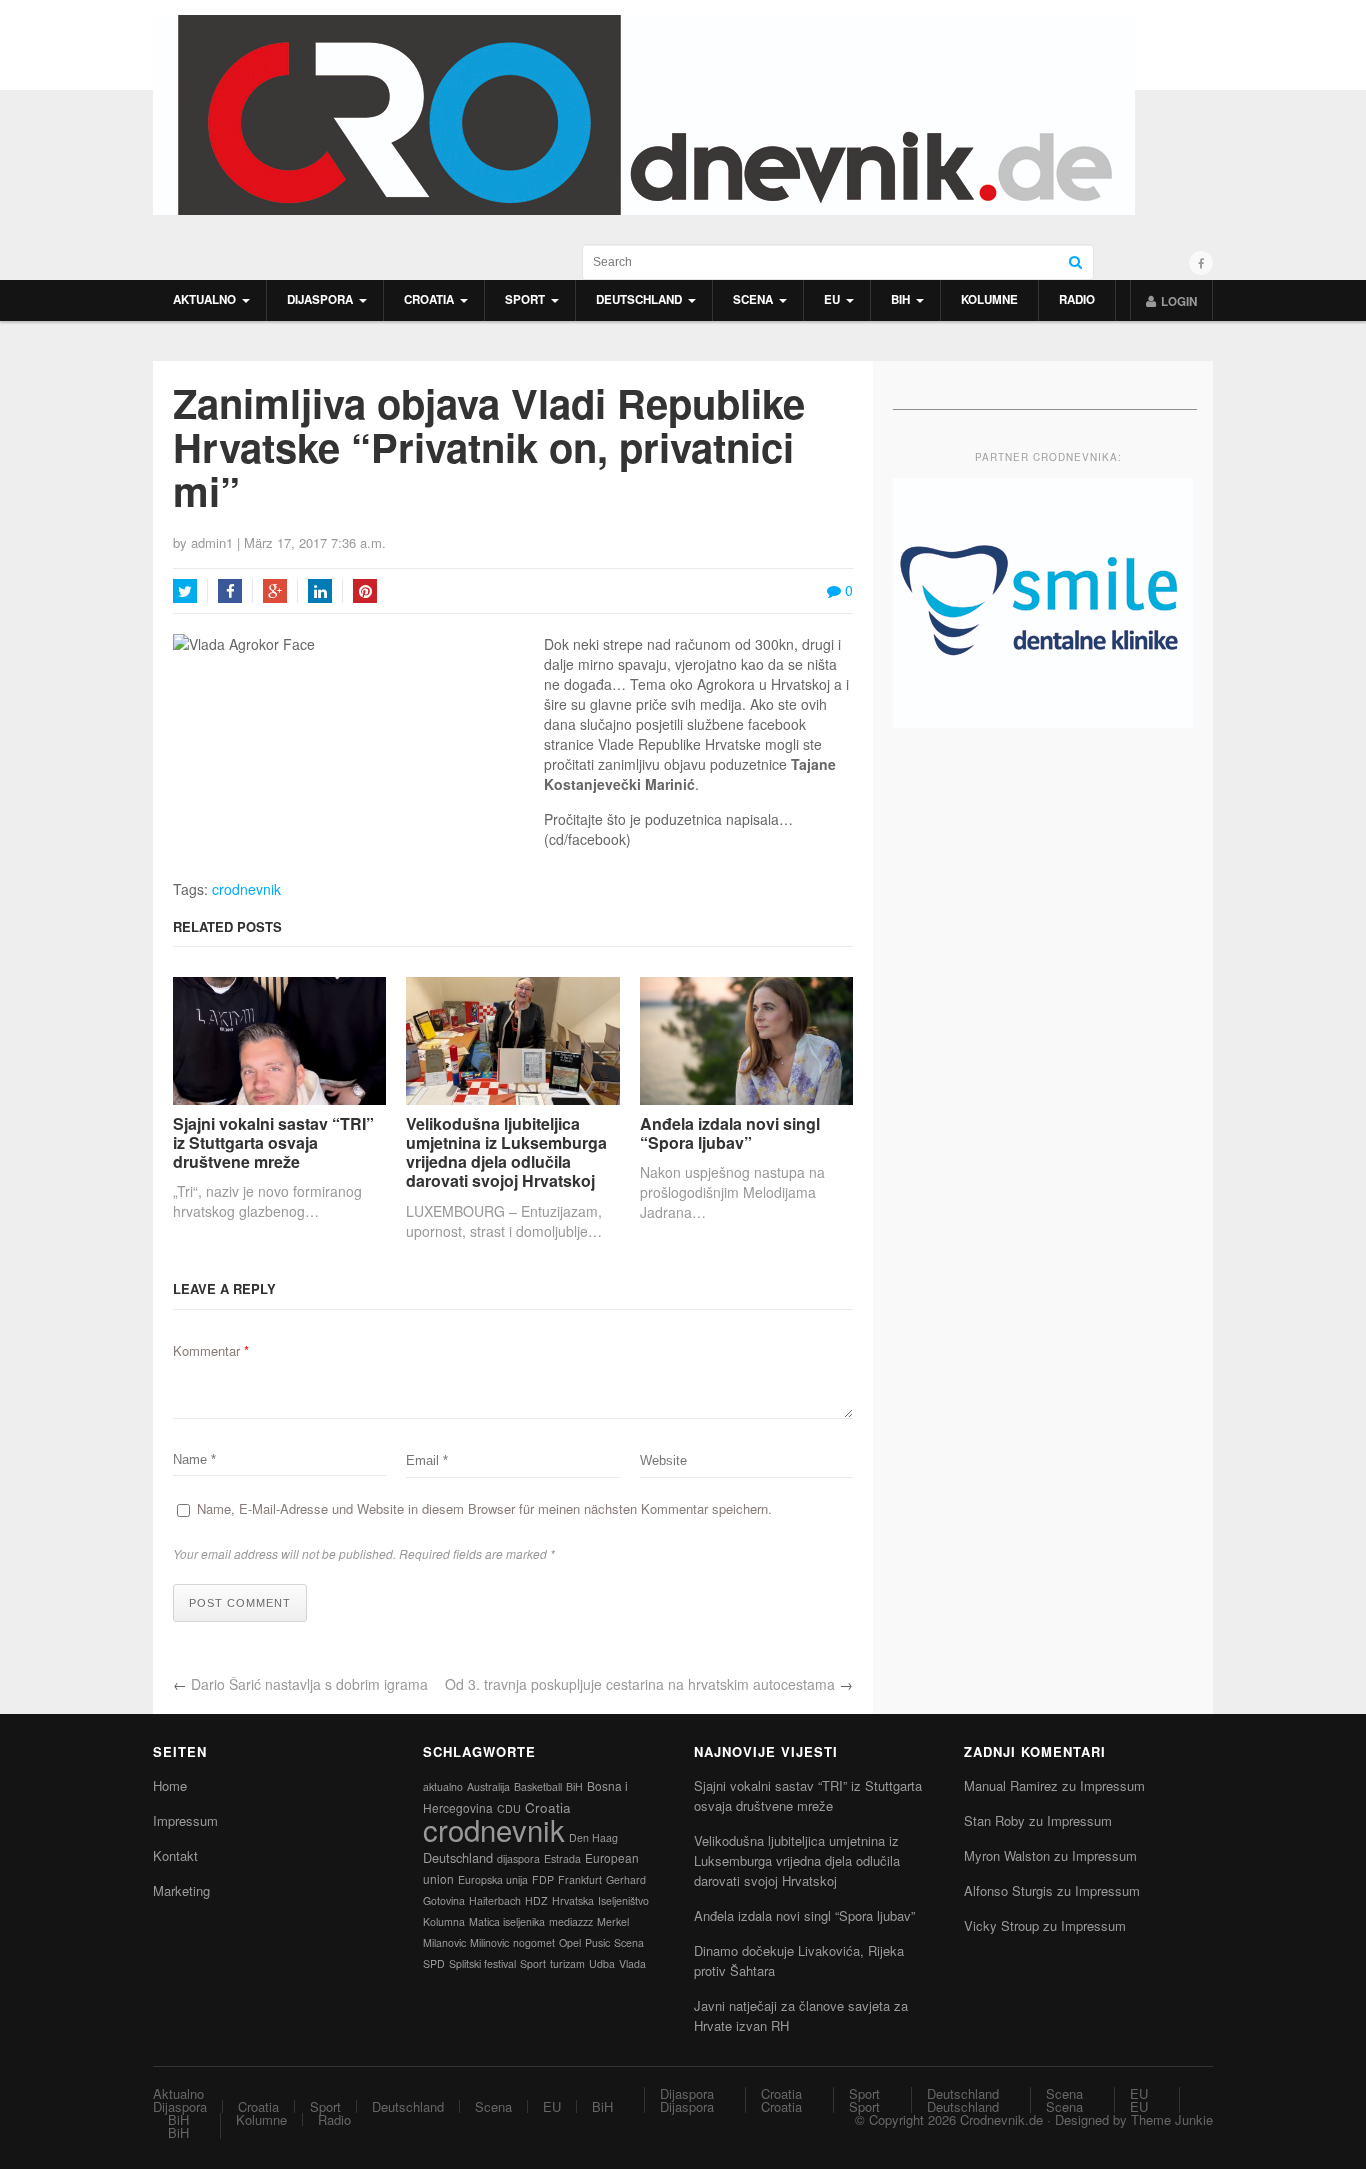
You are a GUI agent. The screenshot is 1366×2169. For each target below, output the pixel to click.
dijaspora (518, 1858)
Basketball (538, 1786)
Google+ (275, 591)
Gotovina (444, 1900)
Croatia (429, 299)
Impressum (185, 1820)
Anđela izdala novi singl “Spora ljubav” (730, 1133)
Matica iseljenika (507, 1921)
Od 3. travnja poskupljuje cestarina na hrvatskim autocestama (640, 1684)
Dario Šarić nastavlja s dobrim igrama (309, 1684)
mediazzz (571, 1921)
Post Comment (240, 1603)
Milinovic (489, 1942)
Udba (602, 1963)
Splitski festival (482, 1963)
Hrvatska (573, 1900)
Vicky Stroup (1001, 1925)
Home (170, 1785)
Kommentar (211, 1350)
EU (832, 299)
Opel (570, 1942)
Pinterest (365, 591)
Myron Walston (1007, 1855)
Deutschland (639, 299)
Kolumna (444, 1921)
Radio (1077, 299)
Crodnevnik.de (1001, 2119)
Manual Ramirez (1011, 1785)
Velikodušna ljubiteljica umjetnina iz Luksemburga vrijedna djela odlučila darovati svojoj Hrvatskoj (506, 1152)
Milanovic (444, 1942)
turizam (567, 1963)
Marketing (181, 1890)
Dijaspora (320, 299)
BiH (900, 299)
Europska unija (493, 1879)
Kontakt (175, 1855)
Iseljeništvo (623, 1900)
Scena (753, 299)
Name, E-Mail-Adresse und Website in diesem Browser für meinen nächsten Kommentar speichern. (484, 1508)
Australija (488, 1786)
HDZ (536, 1900)
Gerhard (626, 1879)
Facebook (230, 591)
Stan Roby (994, 1820)
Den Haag (593, 1837)
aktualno (443, 1786)
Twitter (185, 591)
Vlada (632, 1963)
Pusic (597, 1942)
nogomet (534, 1942)
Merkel (613, 1921)
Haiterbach (495, 1900)
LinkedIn (320, 591)
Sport (525, 299)
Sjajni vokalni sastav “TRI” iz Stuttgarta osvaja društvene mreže (273, 1143)
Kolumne (989, 299)
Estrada (562, 1858)
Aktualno (204, 299)
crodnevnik (246, 889)
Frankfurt (580, 1879)
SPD (434, 1963)
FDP (543, 1879)
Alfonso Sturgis (1008, 1890)
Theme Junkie (1172, 2119)
